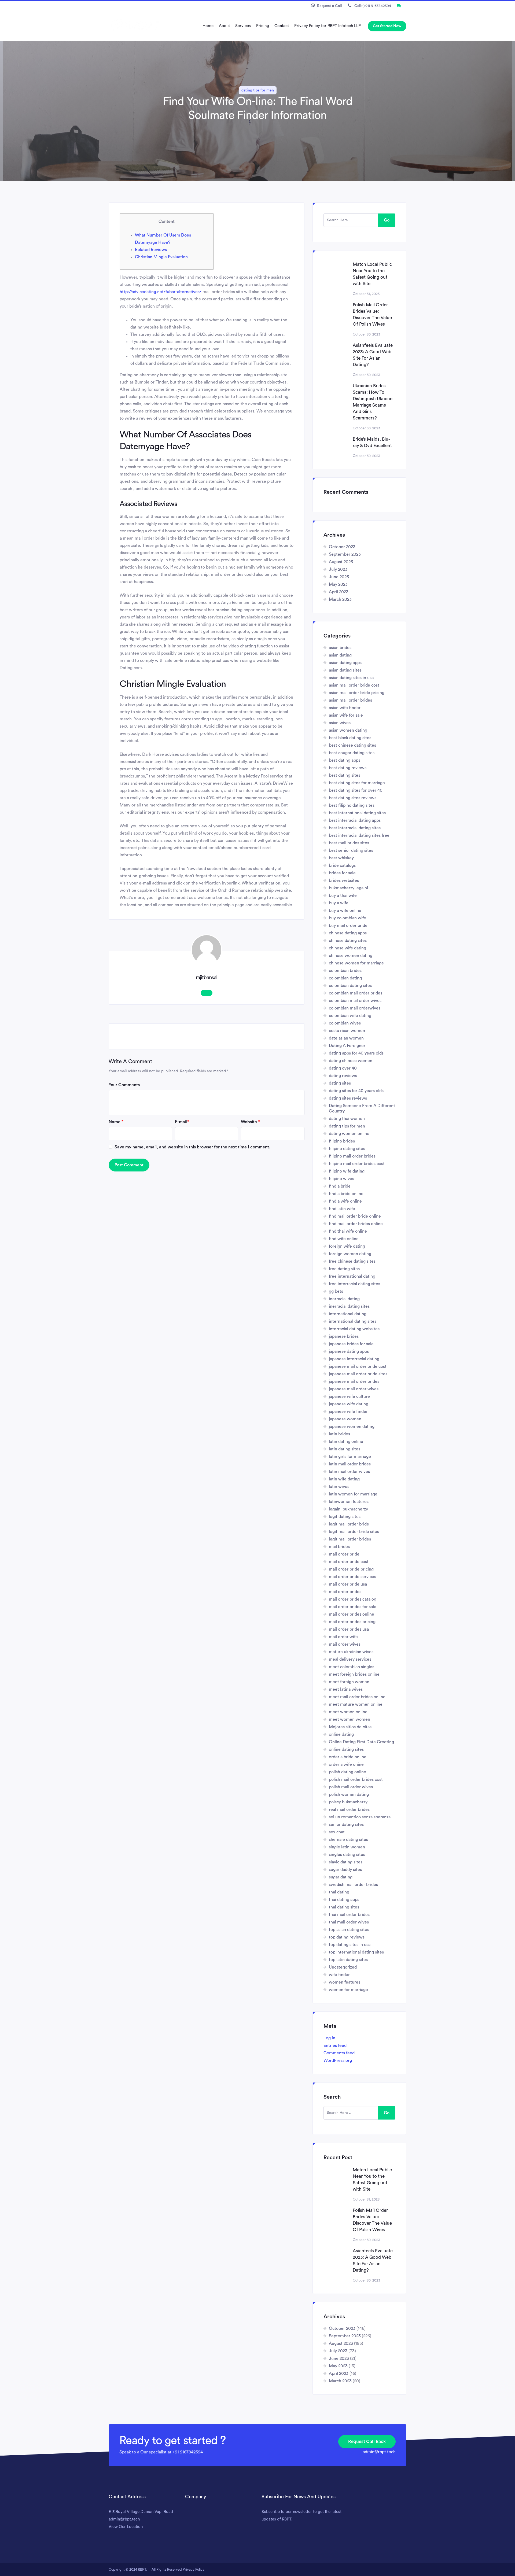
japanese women (345, 1419)
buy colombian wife (347, 918)
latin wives (339, 1487)
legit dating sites (345, 1517)
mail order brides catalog (353, 1599)
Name (116, 1122)
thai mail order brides (349, 1915)
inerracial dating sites (349, 1306)
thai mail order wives (349, 1922)
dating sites (340, 1083)
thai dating (339, 1892)
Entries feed (335, 2046)
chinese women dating (351, 956)
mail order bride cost (349, 1562)
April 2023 (339, 592)
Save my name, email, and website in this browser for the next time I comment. (192, 1147)
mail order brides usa (349, 1629)
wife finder (339, 1975)
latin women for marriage (353, 1494)
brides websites (344, 880)
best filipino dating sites (352, 805)
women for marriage (348, 1990)
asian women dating (348, 730)
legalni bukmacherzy (348, 1509)
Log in (329, 2038)
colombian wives (345, 1023)
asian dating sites (345, 670)
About (224, 26)
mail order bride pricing (351, 1569)
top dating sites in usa (350, 1945)
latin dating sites (345, 1449)
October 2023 (342, 547)
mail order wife (343, 1637)
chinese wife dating (347, 948)
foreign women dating (350, 1254)
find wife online (344, 1239)
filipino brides (342, 1141)
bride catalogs (342, 865)
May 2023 (338, 584)
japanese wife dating (349, 1404)
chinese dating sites (348, 941)
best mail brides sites (349, 843)
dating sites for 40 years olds (356, 1091)
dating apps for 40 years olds (356, 1053)
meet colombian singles (352, 1667)
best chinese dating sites (352, 745)
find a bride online (346, 1194)
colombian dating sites (350, 986)
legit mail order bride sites (354, 1532)
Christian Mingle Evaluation (161, 257)
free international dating (352, 1276)
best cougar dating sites (352, 753)
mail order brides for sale (353, 1607)
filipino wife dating (347, 1171)
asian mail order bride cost (354, 685)
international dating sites (353, 1321)
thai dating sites (344, 1907)
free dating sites (344, 1269)
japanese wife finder (348, 1412)
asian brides (340, 648)
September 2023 (345, 554)
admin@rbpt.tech (379, 2452)
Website (250, 1122)
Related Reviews (151, 250)
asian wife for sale (346, 715)
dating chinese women (351, 1061)
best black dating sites (350, 738)
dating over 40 (343, 1068)
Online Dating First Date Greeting (361, 1742)
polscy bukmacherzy (348, 1802)
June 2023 (339, 577)
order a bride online (348, 1757)
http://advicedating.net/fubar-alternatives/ (161, 292)
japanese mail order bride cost (358, 1366)
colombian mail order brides (356, 993)
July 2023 (338, 569)
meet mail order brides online (357, 1697)
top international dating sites (356, 1952)
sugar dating (341, 1877)
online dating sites (346, 1749)
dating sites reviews (348, 1098)
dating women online (349, 1134)
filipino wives (341, 1179)
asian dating (340, 655)
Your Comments (124, 1085)
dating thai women (347, 1119)
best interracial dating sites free (359, 835)
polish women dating (349, 1794)
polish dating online (347, 1772)
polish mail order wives (351, 1787)
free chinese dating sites (352, 1261)
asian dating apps (345, 663)
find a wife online (345, 1201)
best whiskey (341, 858)
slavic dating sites (346, 1862)
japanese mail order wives (354, 1389)
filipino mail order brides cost (357, 1164)
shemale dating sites (348, 1840)
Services (243, 26)
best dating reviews (348, 768)
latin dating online (346, 1442)
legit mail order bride (349, 1524)
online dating (341, 1734)
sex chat (337, 1832)
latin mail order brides (350, 1464)
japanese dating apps (349, 1351)
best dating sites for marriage (357, 783)
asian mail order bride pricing (357, 693)
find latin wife (342, 1209)
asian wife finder (345, 708)
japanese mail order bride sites (358, 1374)
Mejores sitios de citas (350, 1727)
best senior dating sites (351, 850)
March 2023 (340, 599)
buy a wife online (345, 911)
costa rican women (347, 1031)
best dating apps (345, 760)
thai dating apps (344, 1900)
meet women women (350, 1719)
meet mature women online (356, 1704)
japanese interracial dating (354, 1359)
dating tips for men (258, 90)
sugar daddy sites (345, 1870)
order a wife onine (346, 1764)
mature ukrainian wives (351, 1652)
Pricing (263, 26)
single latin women (347, 1847)
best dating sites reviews (353, 798)
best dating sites (345, 775)
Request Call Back (367, 2442)
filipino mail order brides (352, 1156)
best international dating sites (357, 813)
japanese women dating (352, 1427)
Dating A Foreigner (347, 1046)
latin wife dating (344, 1479)
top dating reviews (347, 1937)
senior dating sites (346, 1825)
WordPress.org (338, 2061)
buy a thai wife (343, 895)
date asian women (346, 1038)
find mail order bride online (355, 1216)
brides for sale (342, 873)
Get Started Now (387, 26)
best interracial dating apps (355, 820)
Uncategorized (343, 1967)
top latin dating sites (348, 1960)
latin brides (339, 1434)
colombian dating (345, 978)
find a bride (340, 1186)
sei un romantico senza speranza (360, 1817)
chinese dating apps (348, 933)
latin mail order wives (349, 1472)
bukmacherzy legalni (348, 888)
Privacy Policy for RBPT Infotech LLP (328, 26)
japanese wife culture (349, 1396)
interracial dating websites (354, 1329)
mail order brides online (352, 1614)
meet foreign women (349, 1682)
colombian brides (345, 971)
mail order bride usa (348, 1584)
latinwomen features (349, 1502)
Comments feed (339, 2053)
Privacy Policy (194, 2569)
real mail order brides (349, 1810)
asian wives (340, 723)
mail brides (339, 1547)
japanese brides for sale (351, 1344)
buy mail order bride (348, 926)
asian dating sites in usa (351, 678)
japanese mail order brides (354, 1381)
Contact (282, 26)
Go (387, 220)
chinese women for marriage (356, 963)
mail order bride (344, 1554)
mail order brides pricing (352, 1622)
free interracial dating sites (354, 1284)
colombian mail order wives (355, 1001)
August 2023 (341, 562)
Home (208, 26)
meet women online (348, 1712)
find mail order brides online (356, 1224)
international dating (348, 1314)
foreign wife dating (347, 1246)
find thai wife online (348, 1231)
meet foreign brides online (354, 1674)
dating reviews (343, 1076)
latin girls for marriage (350, 1457)
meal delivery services (350, 1659)
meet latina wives (346, 1689)
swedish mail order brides (353, 1885)
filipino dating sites (347, 1149)
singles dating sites (347, 1855)
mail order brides (345, 1592)
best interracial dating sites (355, 828)
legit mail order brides (350, 1539)
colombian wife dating (350, 1016)
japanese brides (344, 1336)
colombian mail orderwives (355, 1008)
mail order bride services (352, 1577)
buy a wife (339, 903)
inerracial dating (344, 1299)
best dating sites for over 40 (356, 790)
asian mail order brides (350, 700)
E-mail (182, 1122)
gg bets (336, 1291)
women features (345, 1982)
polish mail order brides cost (356, 1779)
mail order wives (345, 1644)
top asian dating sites (349, 1930)
